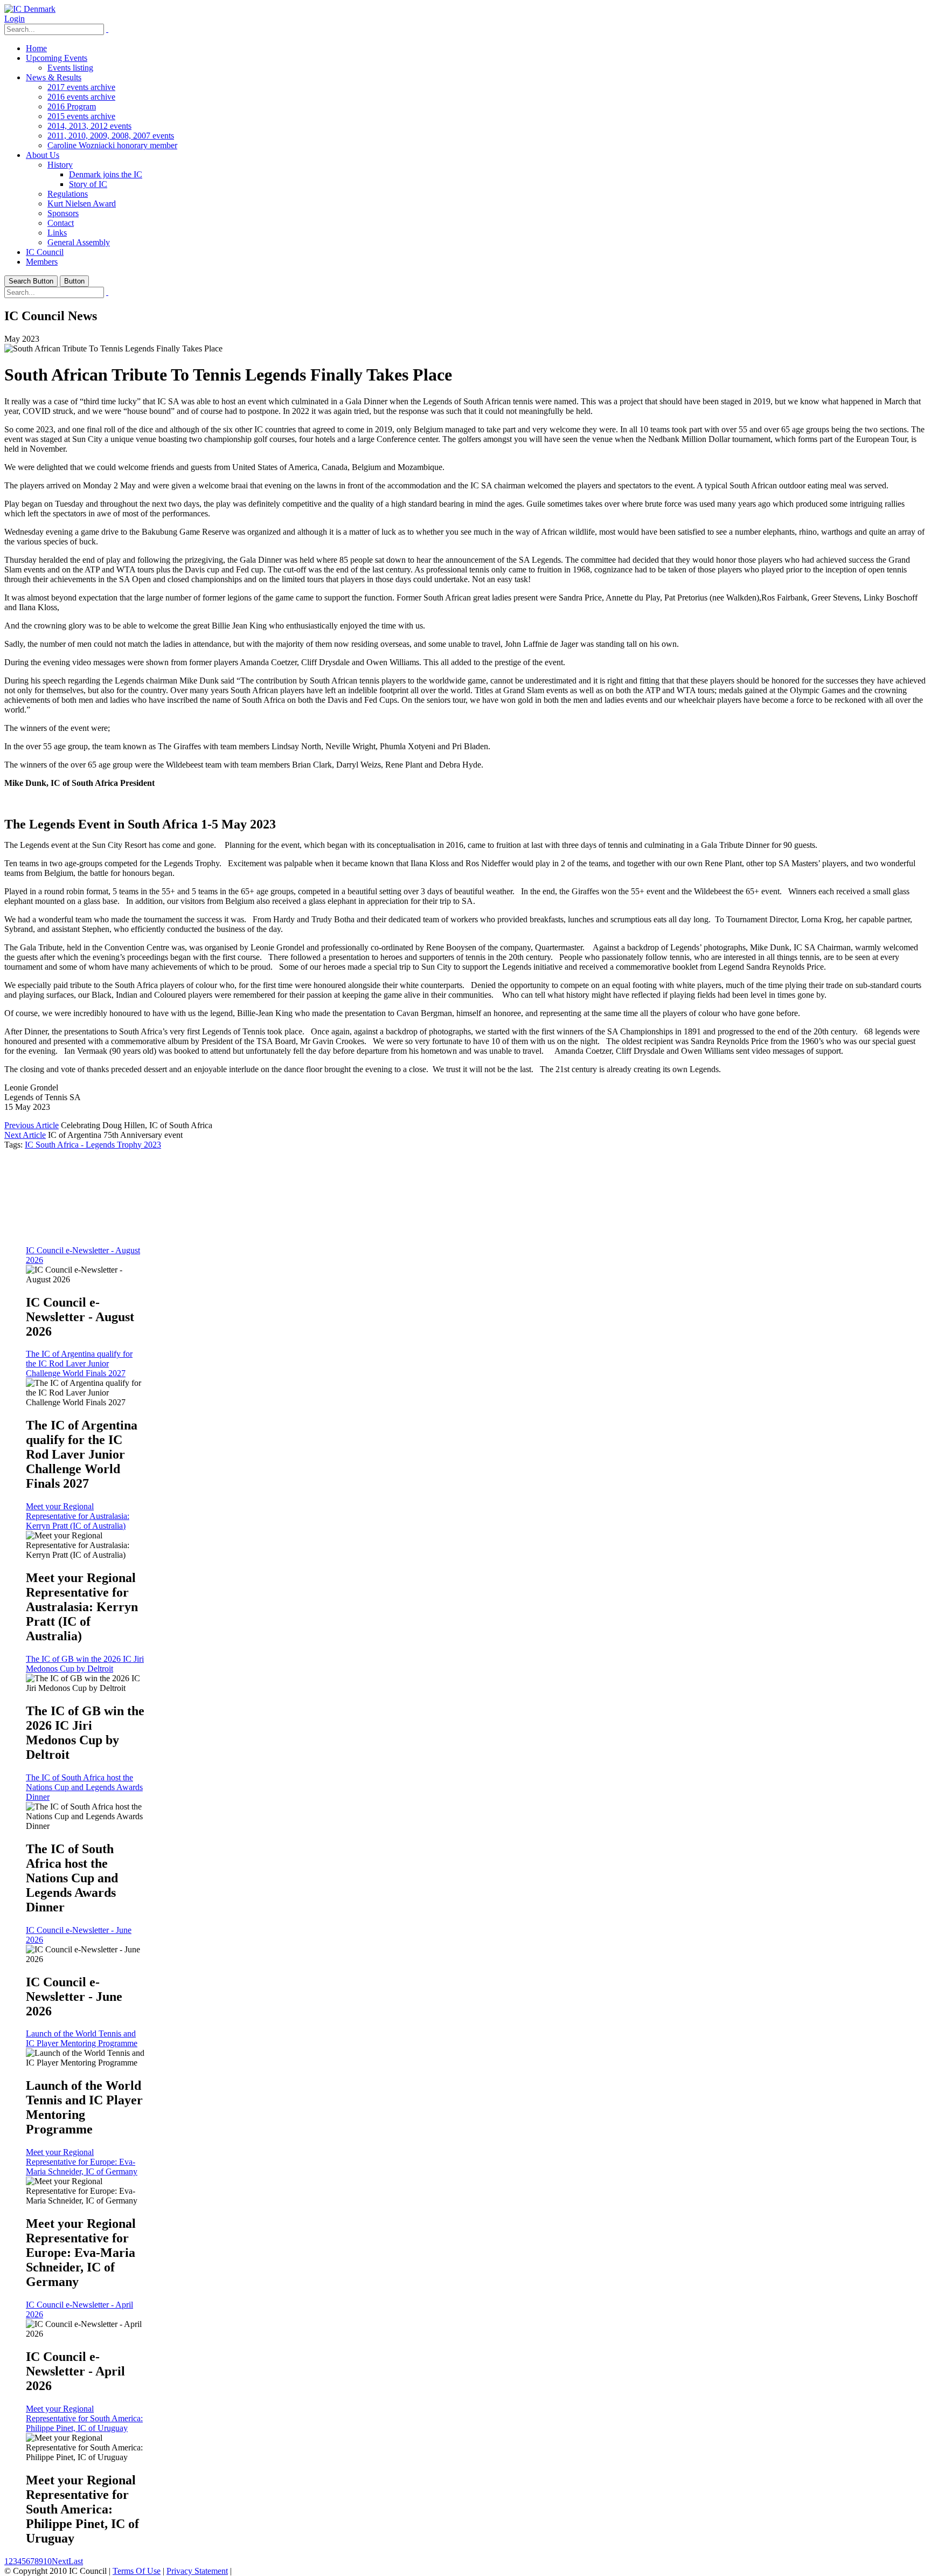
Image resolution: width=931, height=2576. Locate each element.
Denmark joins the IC (106, 174)
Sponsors (63, 213)
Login (15, 19)
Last (76, 2561)
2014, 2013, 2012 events (89, 126)
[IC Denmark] (30, 9)
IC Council (45, 252)
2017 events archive (81, 87)
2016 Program (72, 106)
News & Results (54, 77)
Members (42, 262)
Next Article (25, 1135)
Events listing (70, 68)
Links (57, 233)
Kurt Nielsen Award (82, 203)
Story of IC (88, 184)
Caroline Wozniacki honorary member (112, 145)
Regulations (68, 194)
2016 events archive (81, 97)
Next (60, 2561)
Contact (61, 223)
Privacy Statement (197, 2571)
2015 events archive (81, 116)
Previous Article (32, 1125)
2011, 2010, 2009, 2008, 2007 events (111, 136)
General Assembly (79, 242)
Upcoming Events (57, 58)
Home (36, 48)
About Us (43, 155)
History (60, 165)
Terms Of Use (137, 2571)
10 (47, 2561)
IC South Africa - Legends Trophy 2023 (93, 1145)
